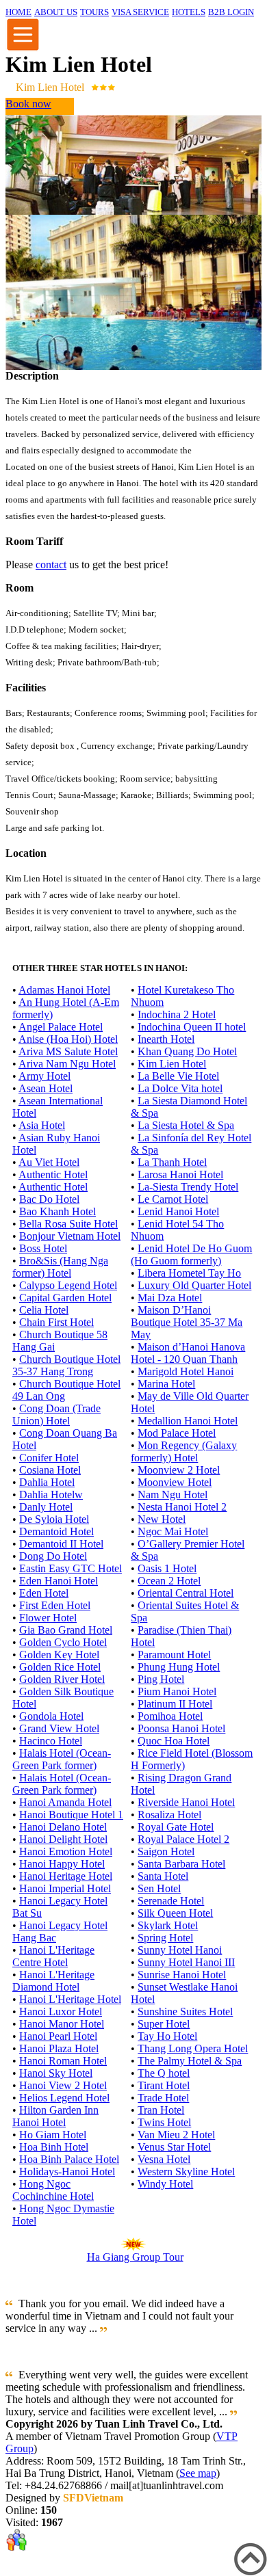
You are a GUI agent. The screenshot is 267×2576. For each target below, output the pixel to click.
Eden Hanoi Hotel (59, 1581)
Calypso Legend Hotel (68, 1285)
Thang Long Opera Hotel (193, 2048)
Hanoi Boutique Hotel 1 (71, 1815)
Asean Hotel (46, 1088)
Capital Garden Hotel (65, 1298)
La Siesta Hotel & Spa (186, 1125)
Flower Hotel (48, 1618)
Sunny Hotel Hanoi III (186, 1962)
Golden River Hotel (62, 1679)
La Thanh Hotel (172, 1162)
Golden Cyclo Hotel (63, 1642)
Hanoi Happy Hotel (62, 1864)
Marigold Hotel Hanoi (186, 1371)
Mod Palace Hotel (177, 1433)
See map (198, 2473)
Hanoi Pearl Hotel (58, 2036)
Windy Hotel (165, 2184)
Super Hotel (164, 2024)
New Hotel (162, 1519)
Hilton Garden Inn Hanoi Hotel (55, 2116)
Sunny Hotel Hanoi (180, 1950)
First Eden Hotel (55, 1605)
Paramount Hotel (174, 1655)
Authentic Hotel (53, 1174)
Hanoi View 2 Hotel (63, 2085)
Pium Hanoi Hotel (177, 1691)
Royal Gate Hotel (176, 1827)
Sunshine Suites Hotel (185, 2011)
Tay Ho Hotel (167, 2036)
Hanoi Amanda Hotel (65, 1802)
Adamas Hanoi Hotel (64, 990)
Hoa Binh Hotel (54, 2147)
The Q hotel (164, 2073)
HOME (18, 12)
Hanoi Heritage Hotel (66, 1876)
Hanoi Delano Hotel (63, 1827)
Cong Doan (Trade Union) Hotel (56, 1415)
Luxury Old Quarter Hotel (194, 1285)
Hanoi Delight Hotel (63, 1839)
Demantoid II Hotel (61, 1544)
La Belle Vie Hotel (178, 1076)
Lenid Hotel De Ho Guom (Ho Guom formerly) (191, 1254)
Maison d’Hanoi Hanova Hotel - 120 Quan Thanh (188, 1353)
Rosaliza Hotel (169, 1815)
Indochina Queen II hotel (192, 1027)
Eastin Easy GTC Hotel (71, 1568)
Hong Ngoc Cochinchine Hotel (53, 2190)
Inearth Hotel (166, 1039)
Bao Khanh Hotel (58, 1211)
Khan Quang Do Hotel (187, 1051)
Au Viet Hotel (49, 1162)
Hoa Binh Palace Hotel (69, 2159)
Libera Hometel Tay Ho (189, 1273)
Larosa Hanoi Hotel (180, 1174)
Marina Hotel (166, 1384)
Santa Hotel (163, 1876)
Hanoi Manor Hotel (62, 2024)
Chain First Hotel (56, 1322)
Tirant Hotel (164, 2085)
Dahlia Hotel (47, 1482)
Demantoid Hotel (56, 1531)
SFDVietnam (93, 2498)
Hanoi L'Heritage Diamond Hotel (53, 1981)
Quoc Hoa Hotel (174, 1741)
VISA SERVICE (140, 12)
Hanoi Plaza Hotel (59, 2048)
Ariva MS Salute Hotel (68, 1051)
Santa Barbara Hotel (181, 1864)
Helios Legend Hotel (64, 2098)
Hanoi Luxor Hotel (61, 2011)
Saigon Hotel (166, 1851)
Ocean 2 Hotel (169, 1581)
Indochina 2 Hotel (177, 1014)
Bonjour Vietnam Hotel (70, 1236)
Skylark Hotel (168, 1925)
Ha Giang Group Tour (135, 2257)
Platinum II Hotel (175, 1704)
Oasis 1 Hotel (167, 1568)
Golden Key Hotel (59, 1655)
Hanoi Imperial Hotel (65, 1888)
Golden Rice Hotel (60, 1667)
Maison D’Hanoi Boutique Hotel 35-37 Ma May (187, 1322)
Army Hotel (44, 1076)
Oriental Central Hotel (186, 1593)
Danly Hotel (46, 1507)
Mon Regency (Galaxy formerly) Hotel (184, 1451)
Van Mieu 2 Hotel (176, 2135)
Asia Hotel (42, 1125)
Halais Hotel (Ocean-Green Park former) (62, 1759)
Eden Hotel (44, 1593)
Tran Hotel (161, 2110)
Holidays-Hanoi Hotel (67, 2172)
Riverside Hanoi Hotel (186, 1802)
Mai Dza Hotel (170, 1298)
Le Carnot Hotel (173, 1199)
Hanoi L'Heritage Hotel (70, 1999)
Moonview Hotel (175, 1482)
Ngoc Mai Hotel (173, 1531)
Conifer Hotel (49, 1458)
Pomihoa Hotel (170, 1716)
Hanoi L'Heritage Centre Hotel (53, 1956)
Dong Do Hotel (53, 1556)
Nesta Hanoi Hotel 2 (182, 1507)
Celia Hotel (44, 1310)
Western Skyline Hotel (186, 2172)
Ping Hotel (161, 1679)
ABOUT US (56, 12)
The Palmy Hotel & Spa (190, 2061)
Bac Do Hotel (49, 1199)
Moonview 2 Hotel (179, 1470)
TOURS (94, 12)
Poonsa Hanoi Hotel (181, 1728)
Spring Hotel (165, 1938)
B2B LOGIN (231, 12)
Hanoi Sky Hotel (56, 2073)
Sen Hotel (159, 1888)
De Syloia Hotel (54, 1519)
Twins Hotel (164, 2122)
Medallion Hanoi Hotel (188, 1421)
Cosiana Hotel (50, 1470)
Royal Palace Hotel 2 (183, 1839)
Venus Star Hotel (174, 2147)
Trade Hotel (163, 2098)
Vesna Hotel (164, 2159)
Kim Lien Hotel (172, 1064)
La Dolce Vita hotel (180, 1088)
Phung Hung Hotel (179, 1667)
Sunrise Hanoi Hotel (182, 1975)
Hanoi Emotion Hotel (66, 1851)
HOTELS (189, 12)
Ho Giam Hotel (53, 2135)
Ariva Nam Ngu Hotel (67, 1064)
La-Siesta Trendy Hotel (188, 1187)
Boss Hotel (43, 1248)
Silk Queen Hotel (175, 1913)
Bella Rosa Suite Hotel (68, 1224)
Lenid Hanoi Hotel (178, 1211)
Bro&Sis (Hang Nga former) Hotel (60, 1267)
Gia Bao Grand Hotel (66, 1630)
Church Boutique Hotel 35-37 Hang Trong (66, 1365)
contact (51, 565)
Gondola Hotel (51, 1716)
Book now (28, 104)
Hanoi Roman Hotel (63, 2061)
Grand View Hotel (59, 1728)
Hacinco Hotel (51, 1741)
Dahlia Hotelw (51, 1495)
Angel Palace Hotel (61, 1027)
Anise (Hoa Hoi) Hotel (68, 1039)
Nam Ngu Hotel (173, 1495)
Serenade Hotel (171, 1901)
